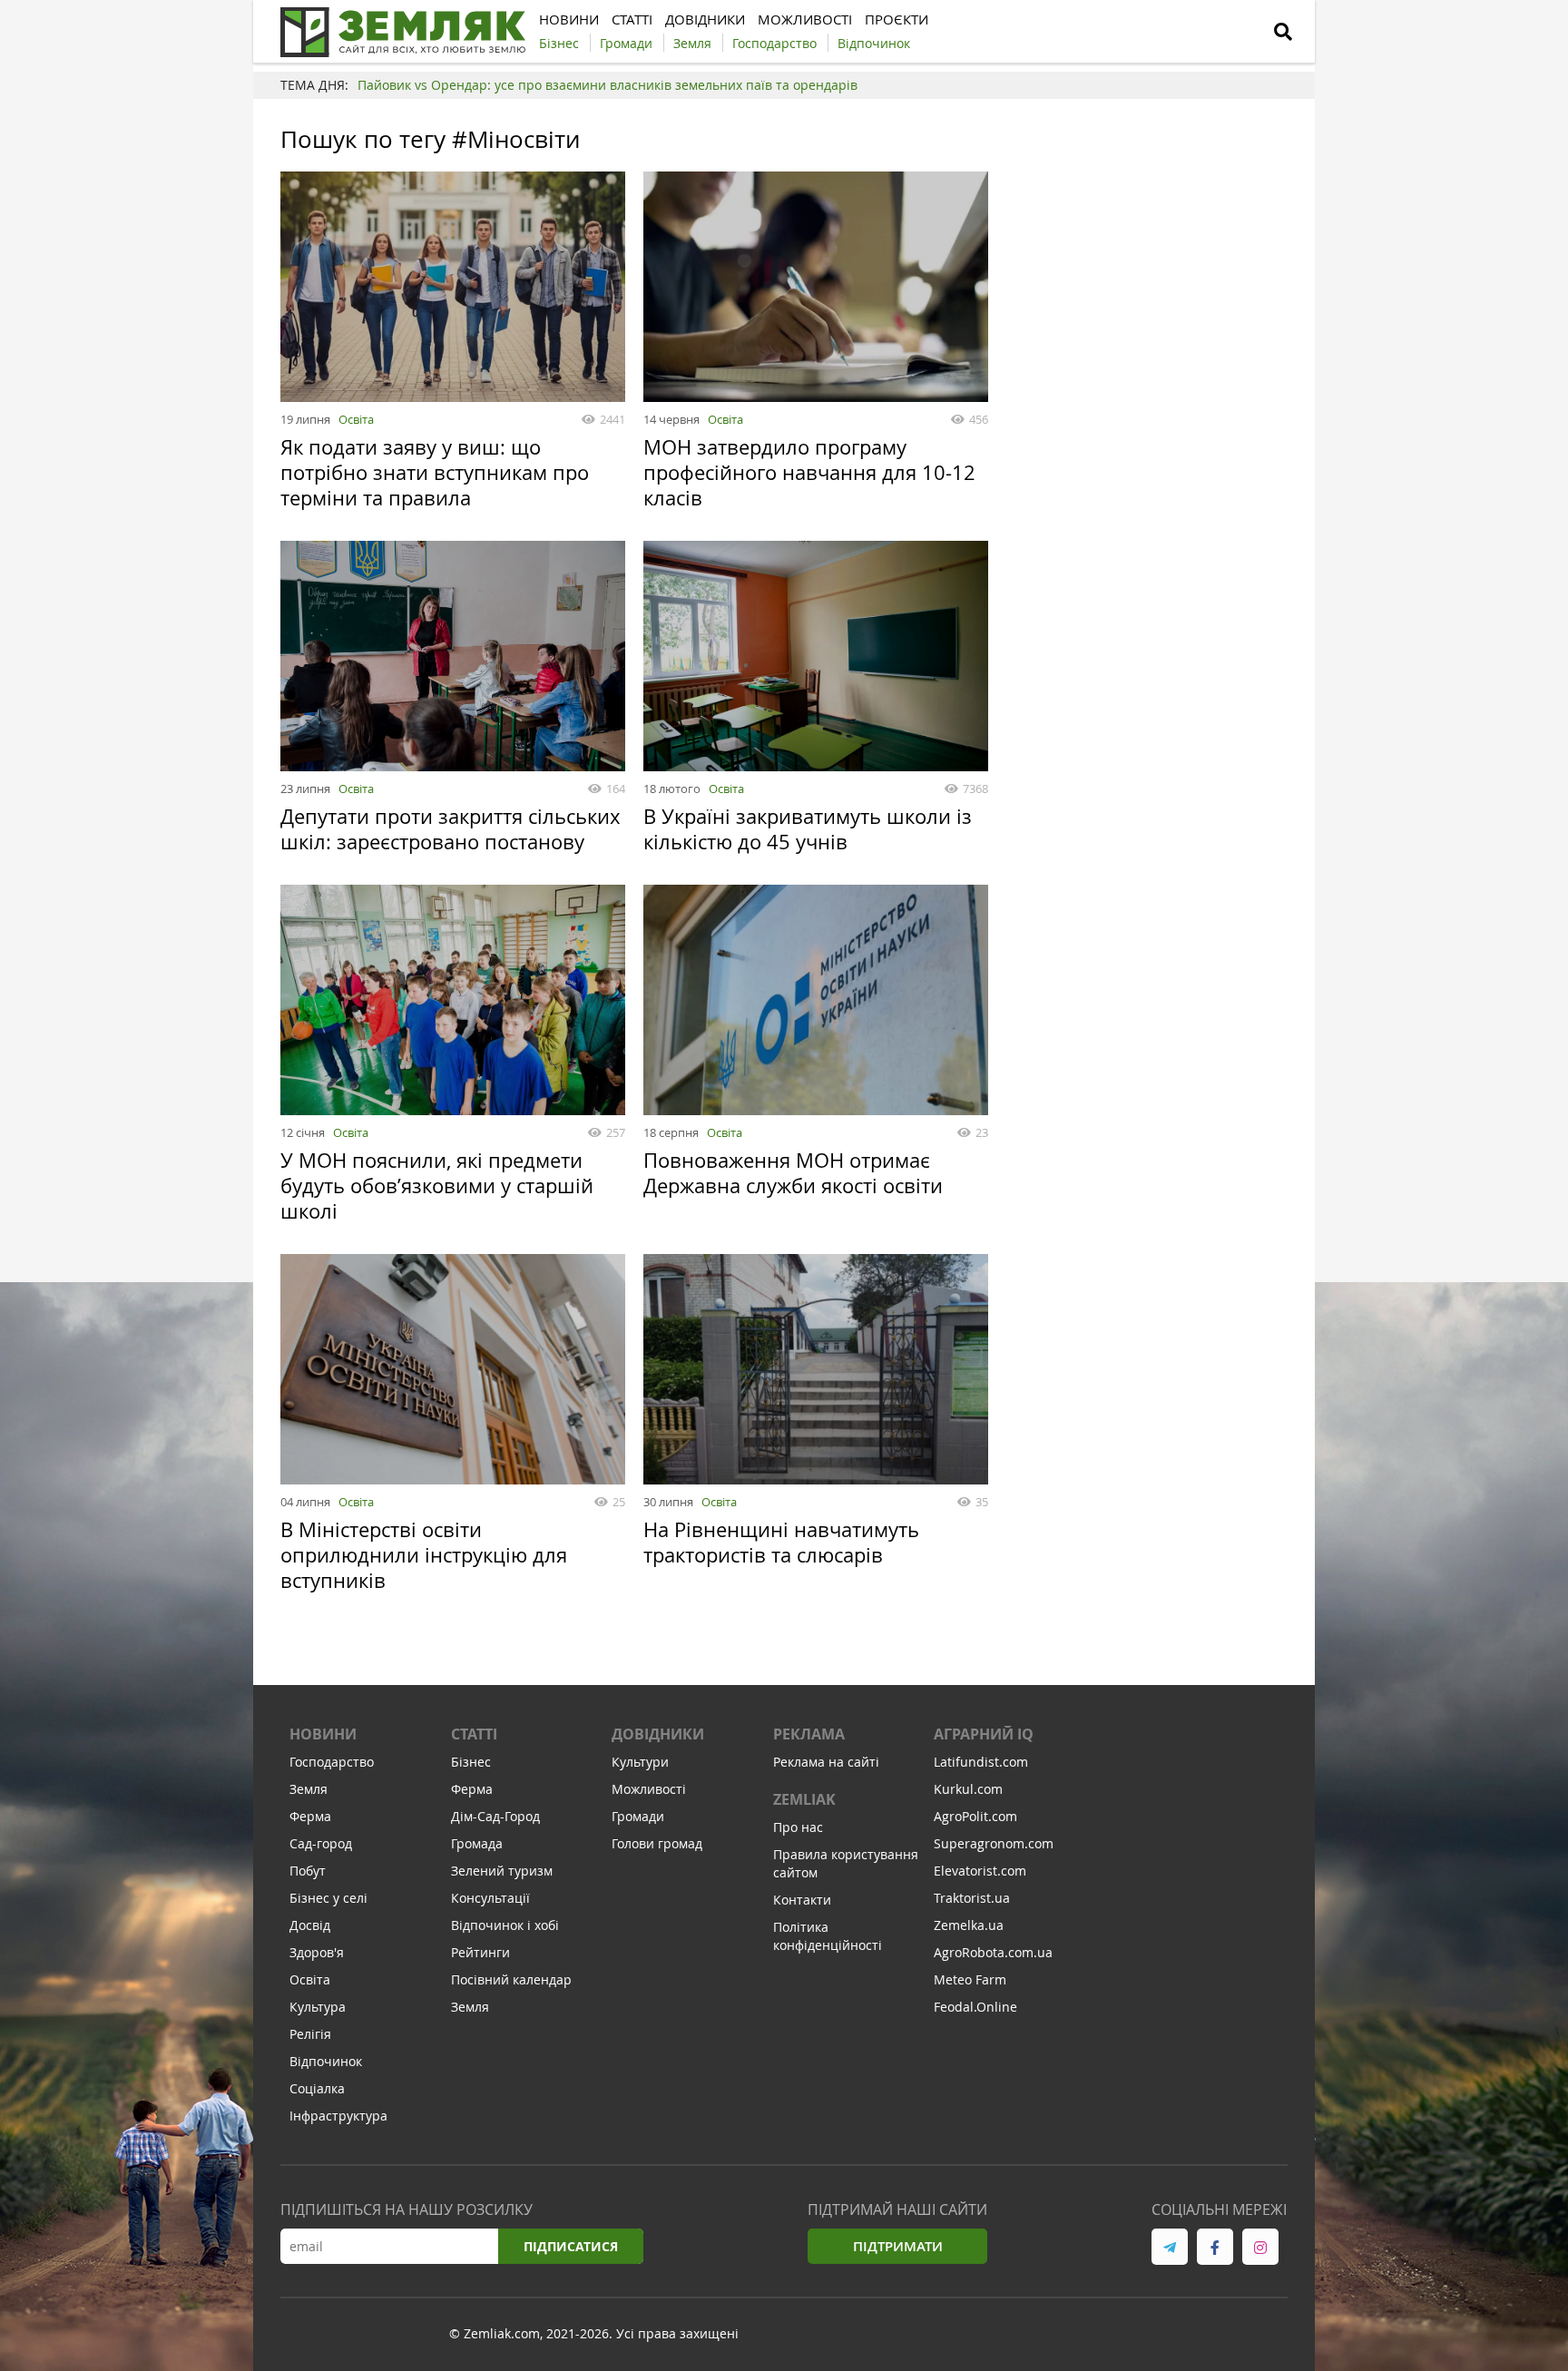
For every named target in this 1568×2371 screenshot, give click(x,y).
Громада (477, 1843)
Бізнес (471, 1762)
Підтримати (898, 2246)
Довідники (658, 1734)
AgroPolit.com (975, 1816)
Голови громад (657, 1843)
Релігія (310, 2034)
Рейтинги (480, 1952)
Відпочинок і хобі (505, 1925)
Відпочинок (326, 2061)
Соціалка (317, 2088)
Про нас (798, 1827)
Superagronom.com (994, 1843)
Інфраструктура (338, 2116)
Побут (308, 1871)
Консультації (490, 1898)
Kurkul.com (968, 1789)
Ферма (310, 1816)
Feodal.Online (975, 2007)
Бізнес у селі (328, 1898)
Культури (640, 1762)
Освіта (356, 419)
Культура (318, 2007)
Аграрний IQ (984, 1734)
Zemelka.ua (969, 1925)
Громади (638, 1816)
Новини (323, 1734)
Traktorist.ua (972, 1898)
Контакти (802, 1900)
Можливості (649, 1789)
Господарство (332, 1762)
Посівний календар (511, 1979)
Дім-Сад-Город (495, 1816)
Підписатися (571, 2246)
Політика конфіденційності (828, 1936)
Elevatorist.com (980, 1871)
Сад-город (321, 1843)
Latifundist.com (981, 1762)
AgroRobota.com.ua (993, 1952)
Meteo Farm (970, 1979)
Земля (309, 1789)
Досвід (310, 1925)
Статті (474, 1734)
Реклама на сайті (826, 1762)
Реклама (809, 1734)
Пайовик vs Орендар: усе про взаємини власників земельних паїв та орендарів (608, 85)
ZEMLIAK (804, 1799)
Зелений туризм (502, 1871)
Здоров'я (317, 1952)
